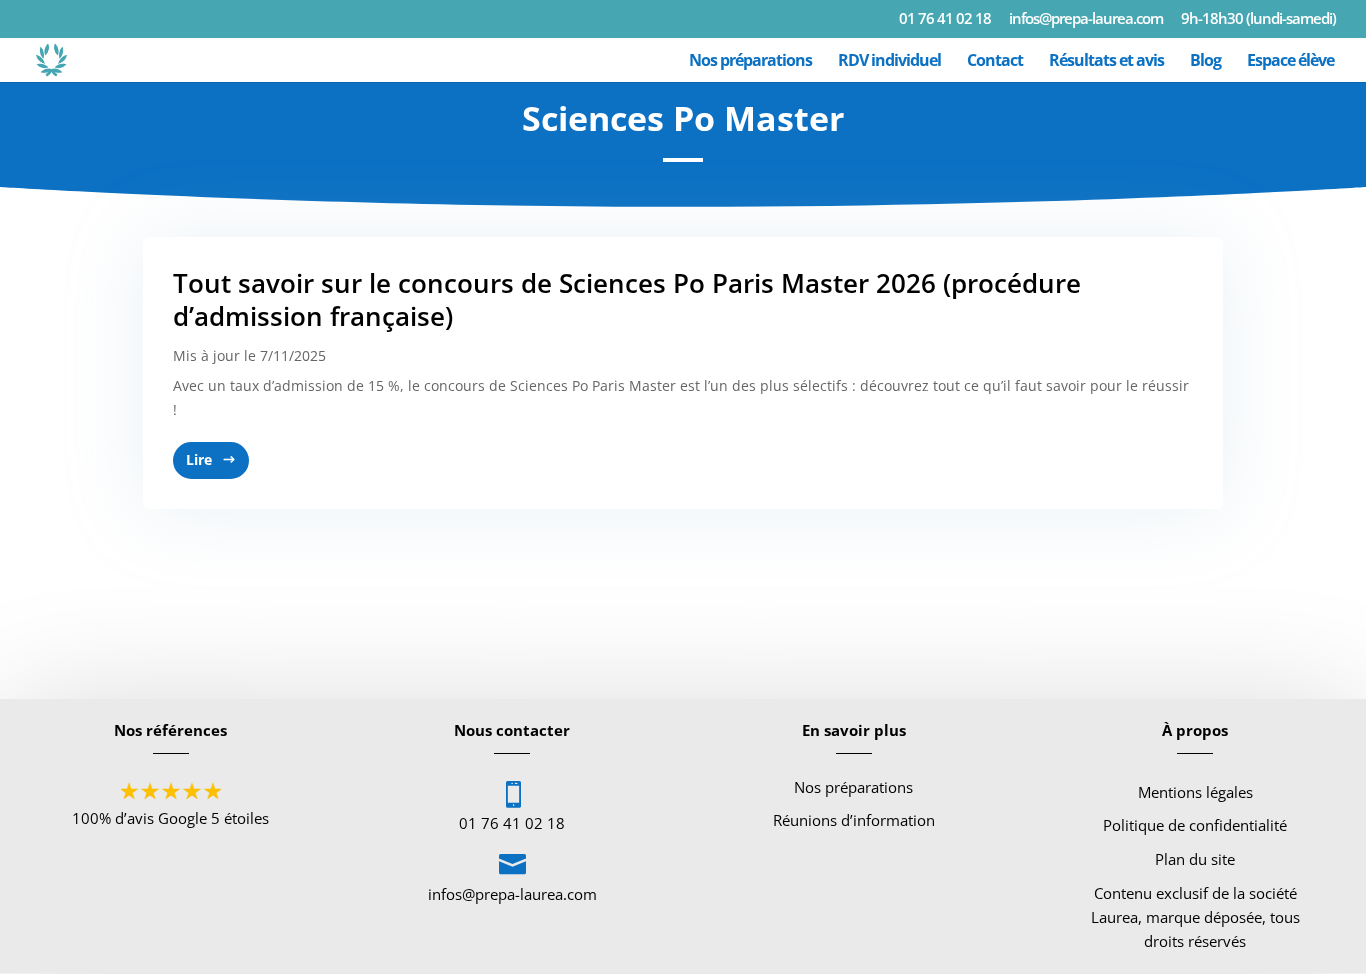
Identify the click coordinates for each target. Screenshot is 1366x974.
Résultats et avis (1106, 62)
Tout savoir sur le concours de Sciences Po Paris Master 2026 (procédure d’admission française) (627, 300)
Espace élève (1290, 62)
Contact (995, 62)
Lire (199, 459)
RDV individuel (889, 62)
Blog (1205, 62)
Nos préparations (750, 62)
